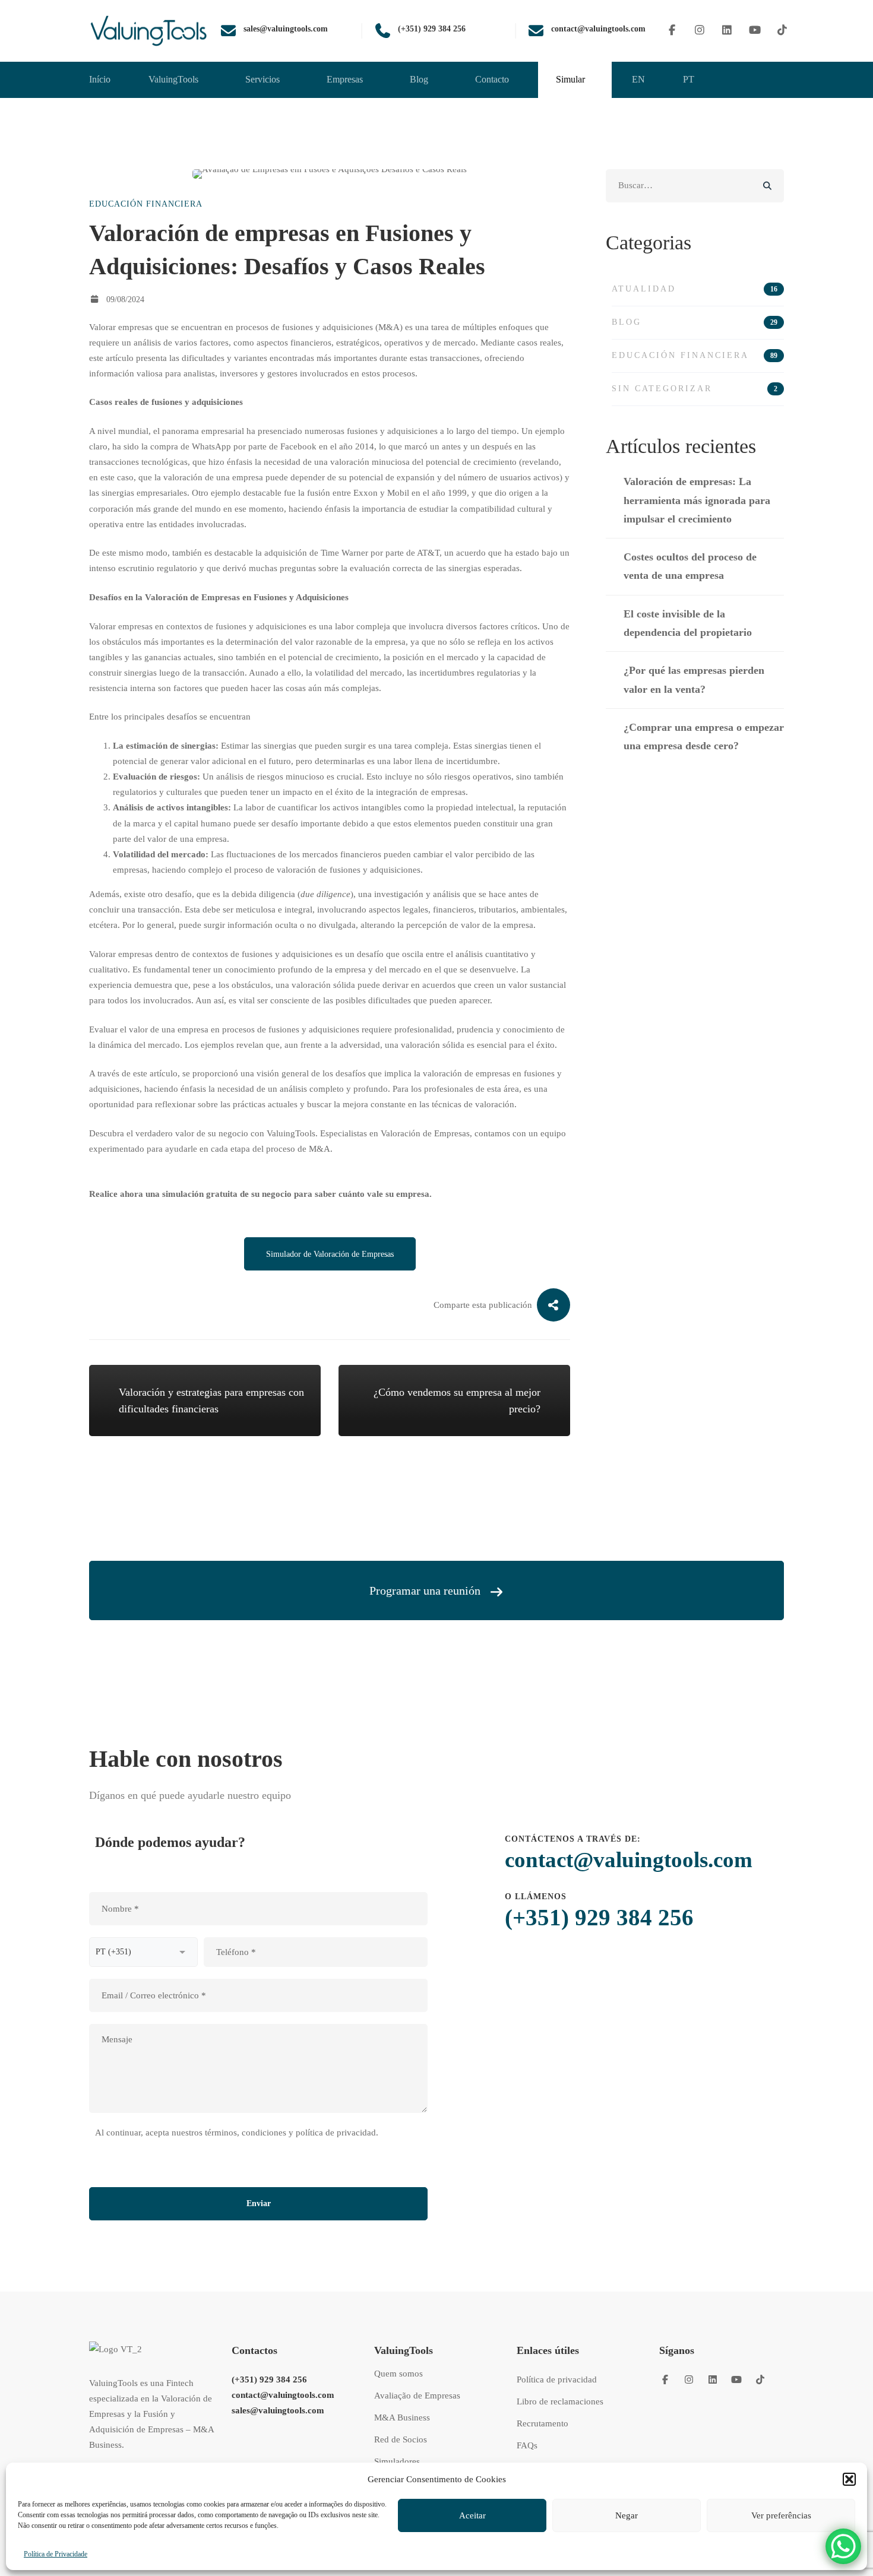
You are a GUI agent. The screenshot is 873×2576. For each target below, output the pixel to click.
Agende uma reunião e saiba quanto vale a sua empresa (437, 1690)
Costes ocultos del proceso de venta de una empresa (690, 566)
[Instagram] (700, 31)
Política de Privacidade (56, 2554)
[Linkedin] (727, 31)
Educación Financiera (146, 204)
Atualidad (695, 289)
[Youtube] (755, 31)
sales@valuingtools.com (278, 2410)
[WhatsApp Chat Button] (843, 2546)
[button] (849, 2479)
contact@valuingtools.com (629, 1860)
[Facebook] (672, 31)
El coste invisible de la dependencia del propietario (688, 623)
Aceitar (472, 2515)
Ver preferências (781, 2515)
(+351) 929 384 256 (599, 1917)
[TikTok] (782, 31)
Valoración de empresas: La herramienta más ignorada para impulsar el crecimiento (697, 500)
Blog (695, 322)
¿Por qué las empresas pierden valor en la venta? (694, 679)
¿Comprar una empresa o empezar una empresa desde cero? (704, 736)
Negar (627, 2515)
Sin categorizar (695, 389)
